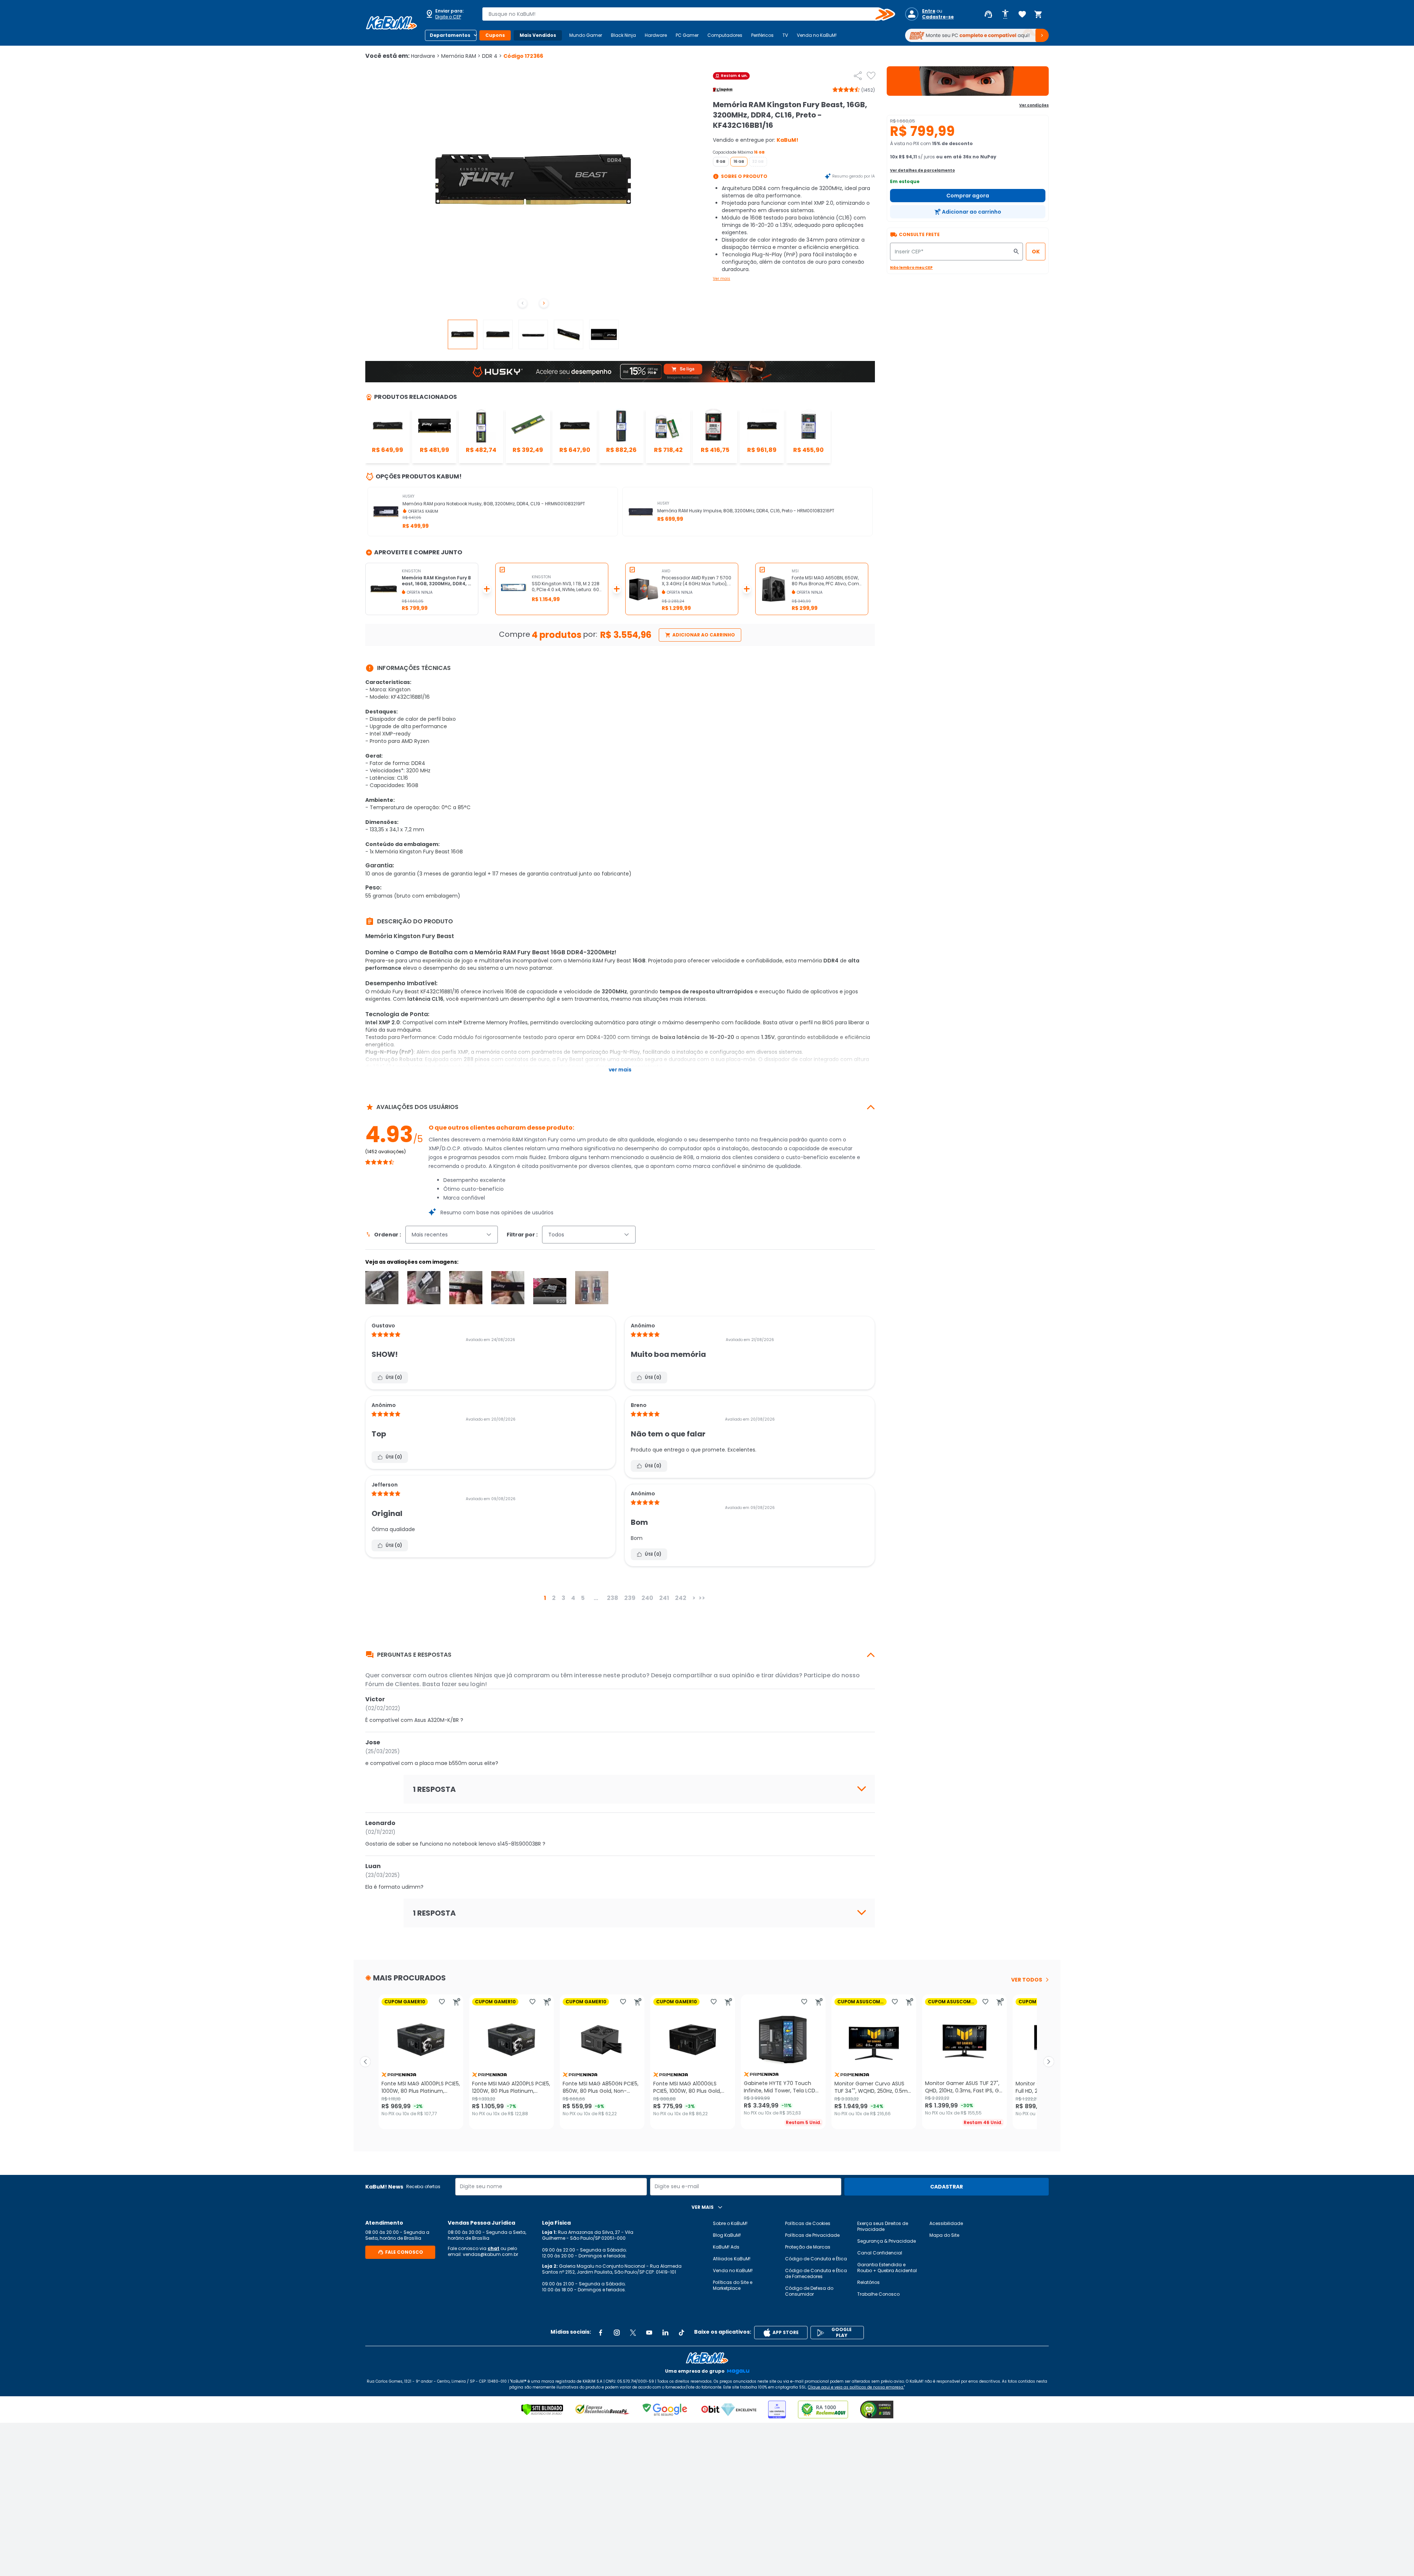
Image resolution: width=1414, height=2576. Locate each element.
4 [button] (573, 1598)
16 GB (739, 162)
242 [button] (681, 1598)
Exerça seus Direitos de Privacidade (883, 2226)
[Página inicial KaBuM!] (391, 23)
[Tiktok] (682, 2333)
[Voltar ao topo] (707, 2358)
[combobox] (683, 14)
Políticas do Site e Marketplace (733, 2285)
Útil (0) (394, 1377)
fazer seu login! (464, 1684)
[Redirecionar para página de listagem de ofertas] (968, 81)
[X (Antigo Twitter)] (633, 2333)
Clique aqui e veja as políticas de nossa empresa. (856, 2387)
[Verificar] (542, 2410)
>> (702, 1598)
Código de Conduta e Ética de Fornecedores (816, 2273)
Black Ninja (623, 35)
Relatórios (868, 2282)
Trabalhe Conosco (878, 2294)
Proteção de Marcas (808, 2247)
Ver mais (722, 279)
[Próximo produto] (1049, 2062)
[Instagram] (617, 2333)
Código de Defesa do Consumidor (809, 2291)
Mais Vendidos (538, 35)
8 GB (721, 162)
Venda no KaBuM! (817, 35)
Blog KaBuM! (727, 2235)
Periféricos (762, 35)
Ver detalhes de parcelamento (922, 170)
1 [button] (545, 1598)
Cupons (495, 35)
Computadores (725, 35)
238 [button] (613, 1598)
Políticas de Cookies (808, 2223)
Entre (929, 11)
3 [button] (563, 1598)
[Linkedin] (665, 2333)
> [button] (694, 1598)
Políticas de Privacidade (812, 2235)
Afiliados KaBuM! (732, 2259)
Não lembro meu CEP (911, 268)
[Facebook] (601, 2333)
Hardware (656, 35)
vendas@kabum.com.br (490, 2254)
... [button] (596, 1598)
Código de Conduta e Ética (816, 2259)
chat (493, 2248)
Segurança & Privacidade (887, 2241)
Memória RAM (461, 56)
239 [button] (630, 1598)
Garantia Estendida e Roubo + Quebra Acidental (887, 2268)
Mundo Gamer (586, 35)
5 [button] (583, 1598)
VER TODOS (1027, 1980)
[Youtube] (649, 2333)
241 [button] (664, 1598)
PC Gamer (687, 35)
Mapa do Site (944, 2235)
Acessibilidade (946, 2223)
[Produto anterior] (365, 2062)
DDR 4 (492, 56)
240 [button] (647, 1598)
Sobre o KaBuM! (730, 2223)
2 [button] (554, 1598)
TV (785, 35)
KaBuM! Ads (726, 2247)
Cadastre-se (938, 17)
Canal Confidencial (880, 2253)
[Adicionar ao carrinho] (457, 2002)
